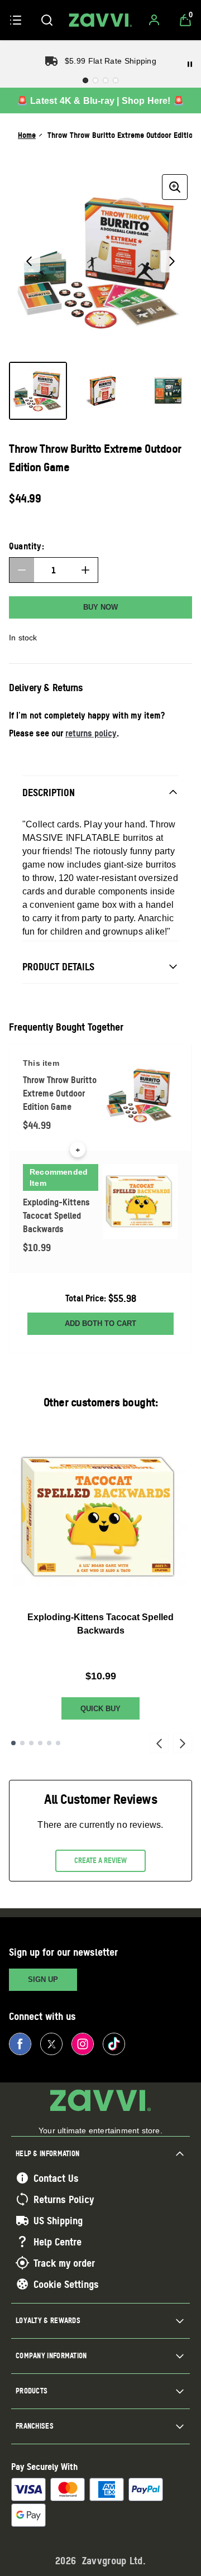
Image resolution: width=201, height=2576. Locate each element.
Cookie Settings (66, 2284)
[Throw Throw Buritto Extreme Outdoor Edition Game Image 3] (167, 391)
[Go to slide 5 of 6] (49, 1743)
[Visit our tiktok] (114, 2044)
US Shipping (58, 2220)
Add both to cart (100, 1323)
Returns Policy (64, 2199)
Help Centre (58, 2242)
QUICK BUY (100, 1709)
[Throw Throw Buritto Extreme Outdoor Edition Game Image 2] (103, 391)
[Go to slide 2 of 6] (22, 1743)
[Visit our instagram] (83, 2044)
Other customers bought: (101, 1402)
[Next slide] (183, 1743)
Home (27, 135)
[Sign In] (154, 20)
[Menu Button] (16, 20)
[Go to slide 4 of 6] (40, 1743)
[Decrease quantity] (22, 570)
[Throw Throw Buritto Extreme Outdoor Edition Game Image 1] (38, 391)
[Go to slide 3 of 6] (31, 1743)
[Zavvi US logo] (100, 20)
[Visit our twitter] (51, 2044)
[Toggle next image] (172, 261)
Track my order (64, 2263)
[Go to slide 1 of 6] (13, 1743)
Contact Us (56, 2178)
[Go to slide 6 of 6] (58, 1743)
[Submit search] (47, 20)
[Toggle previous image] (29, 261)
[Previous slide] (159, 1743)
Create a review (100, 1860)
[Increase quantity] (85, 570)
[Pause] (190, 64)
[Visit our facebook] (20, 2044)
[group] (100, 261)
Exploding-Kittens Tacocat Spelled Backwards (100, 1624)
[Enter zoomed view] (175, 187)
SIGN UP (43, 1979)
